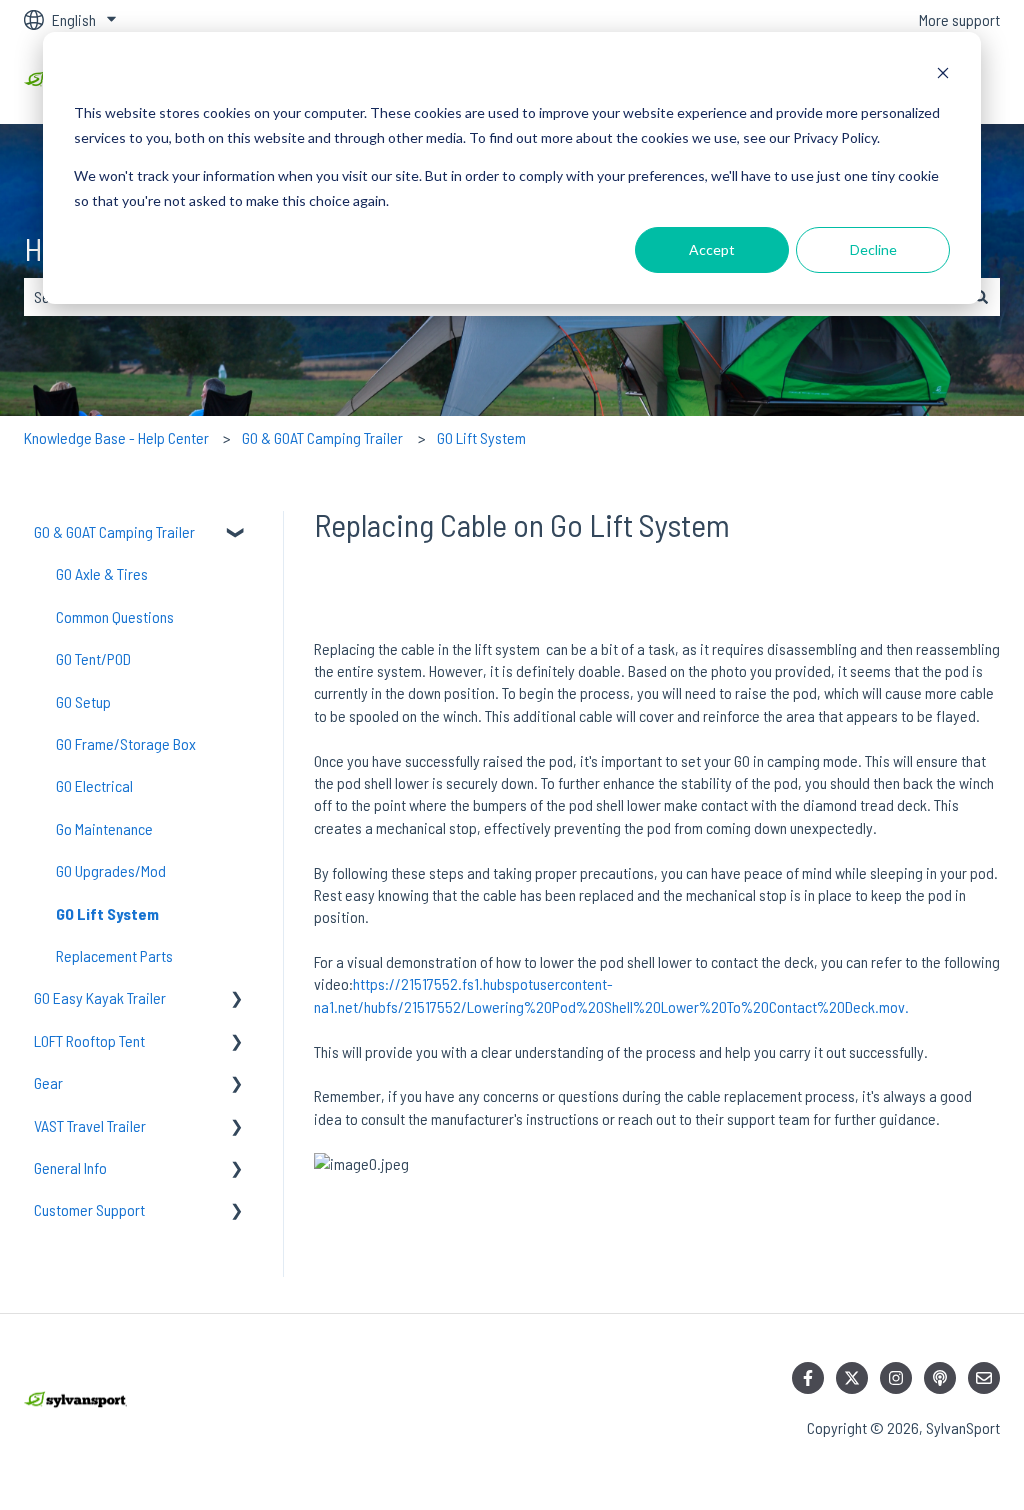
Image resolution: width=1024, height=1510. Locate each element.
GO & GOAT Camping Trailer (322, 437)
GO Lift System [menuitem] (107, 913)
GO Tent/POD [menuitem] (93, 658)
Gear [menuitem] (48, 1082)
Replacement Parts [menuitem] (114, 955)
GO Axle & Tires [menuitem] (102, 573)
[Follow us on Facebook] (808, 1378)
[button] (237, 533)
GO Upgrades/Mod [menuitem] (111, 870)
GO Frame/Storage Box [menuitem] (126, 743)
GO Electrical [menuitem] (94, 785)
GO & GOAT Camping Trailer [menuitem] (114, 531)
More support (959, 19)
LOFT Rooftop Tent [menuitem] (89, 1040)
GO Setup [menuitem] (83, 701)
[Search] (981, 297)
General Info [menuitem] (70, 1167)
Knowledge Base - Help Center (116, 437)
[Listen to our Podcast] (940, 1378)
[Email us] (984, 1378)
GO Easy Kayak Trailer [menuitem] (100, 997)
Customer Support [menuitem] (89, 1209)
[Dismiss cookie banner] (943, 75)
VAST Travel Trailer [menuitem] (90, 1125)
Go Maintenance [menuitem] (104, 828)
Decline (873, 249)
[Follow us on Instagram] (896, 1378)
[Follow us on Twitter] (852, 1378)
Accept (712, 249)
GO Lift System (481, 437)
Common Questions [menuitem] (115, 616)
